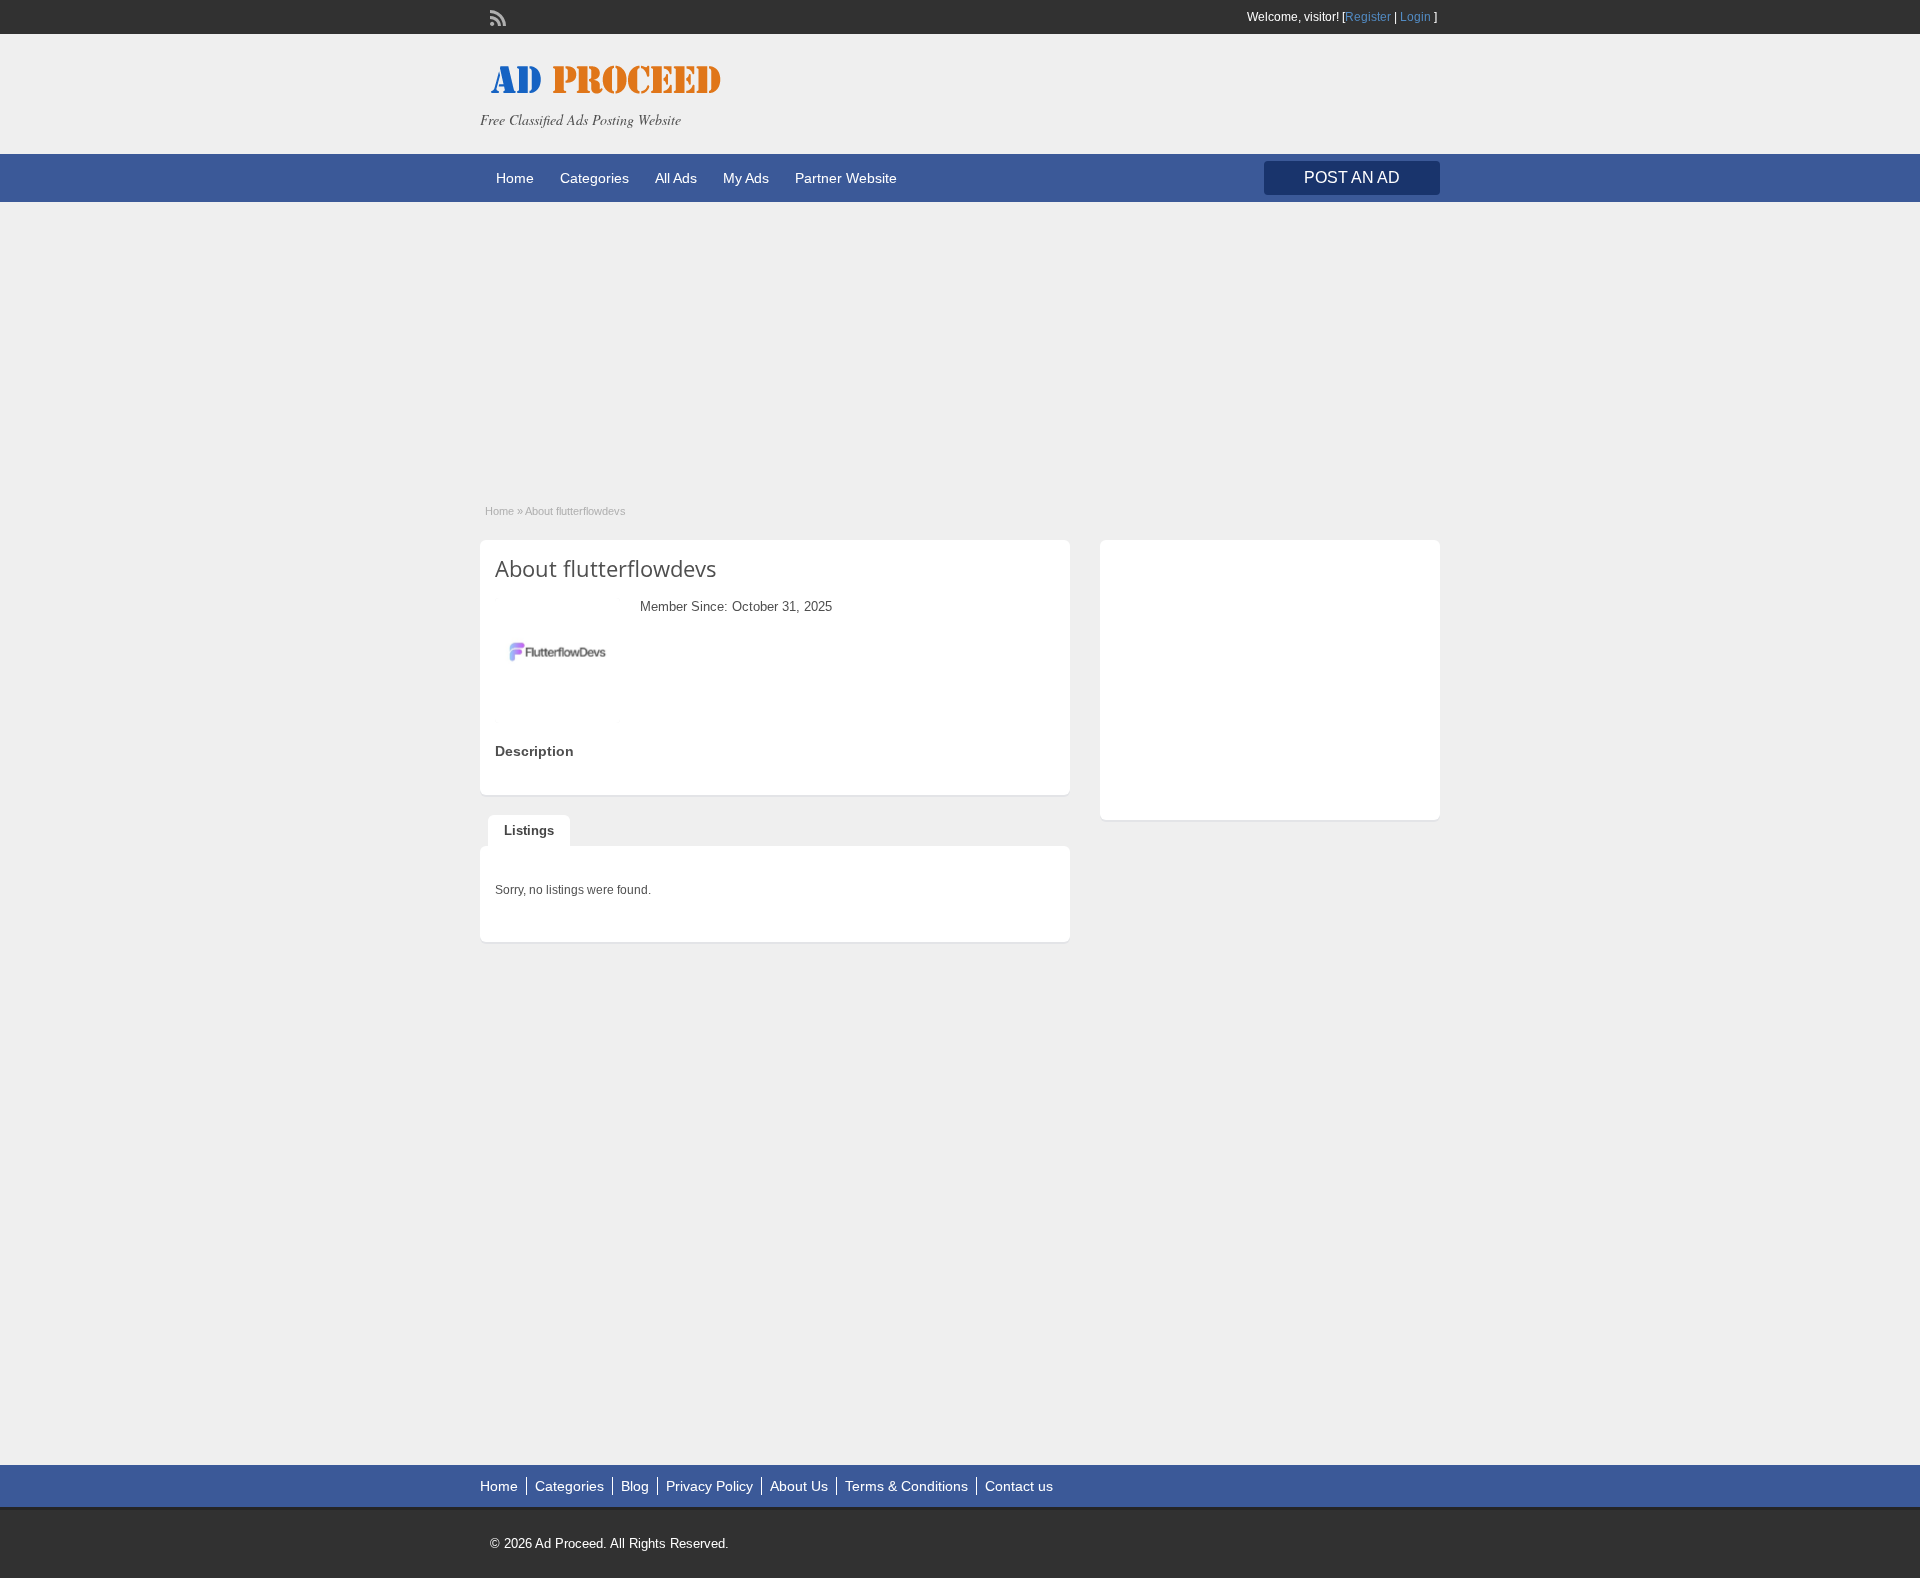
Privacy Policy (709, 1486)
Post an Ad (1352, 177)
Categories (594, 178)
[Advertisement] (960, 342)
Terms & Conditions (906, 1486)
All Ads (676, 178)
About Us (799, 1486)
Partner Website (846, 178)
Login (1415, 17)
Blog (635, 1486)
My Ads (746, 178)
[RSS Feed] (496, 16)
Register (1368, 17)
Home (515, 178)
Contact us (1019, 1486)
